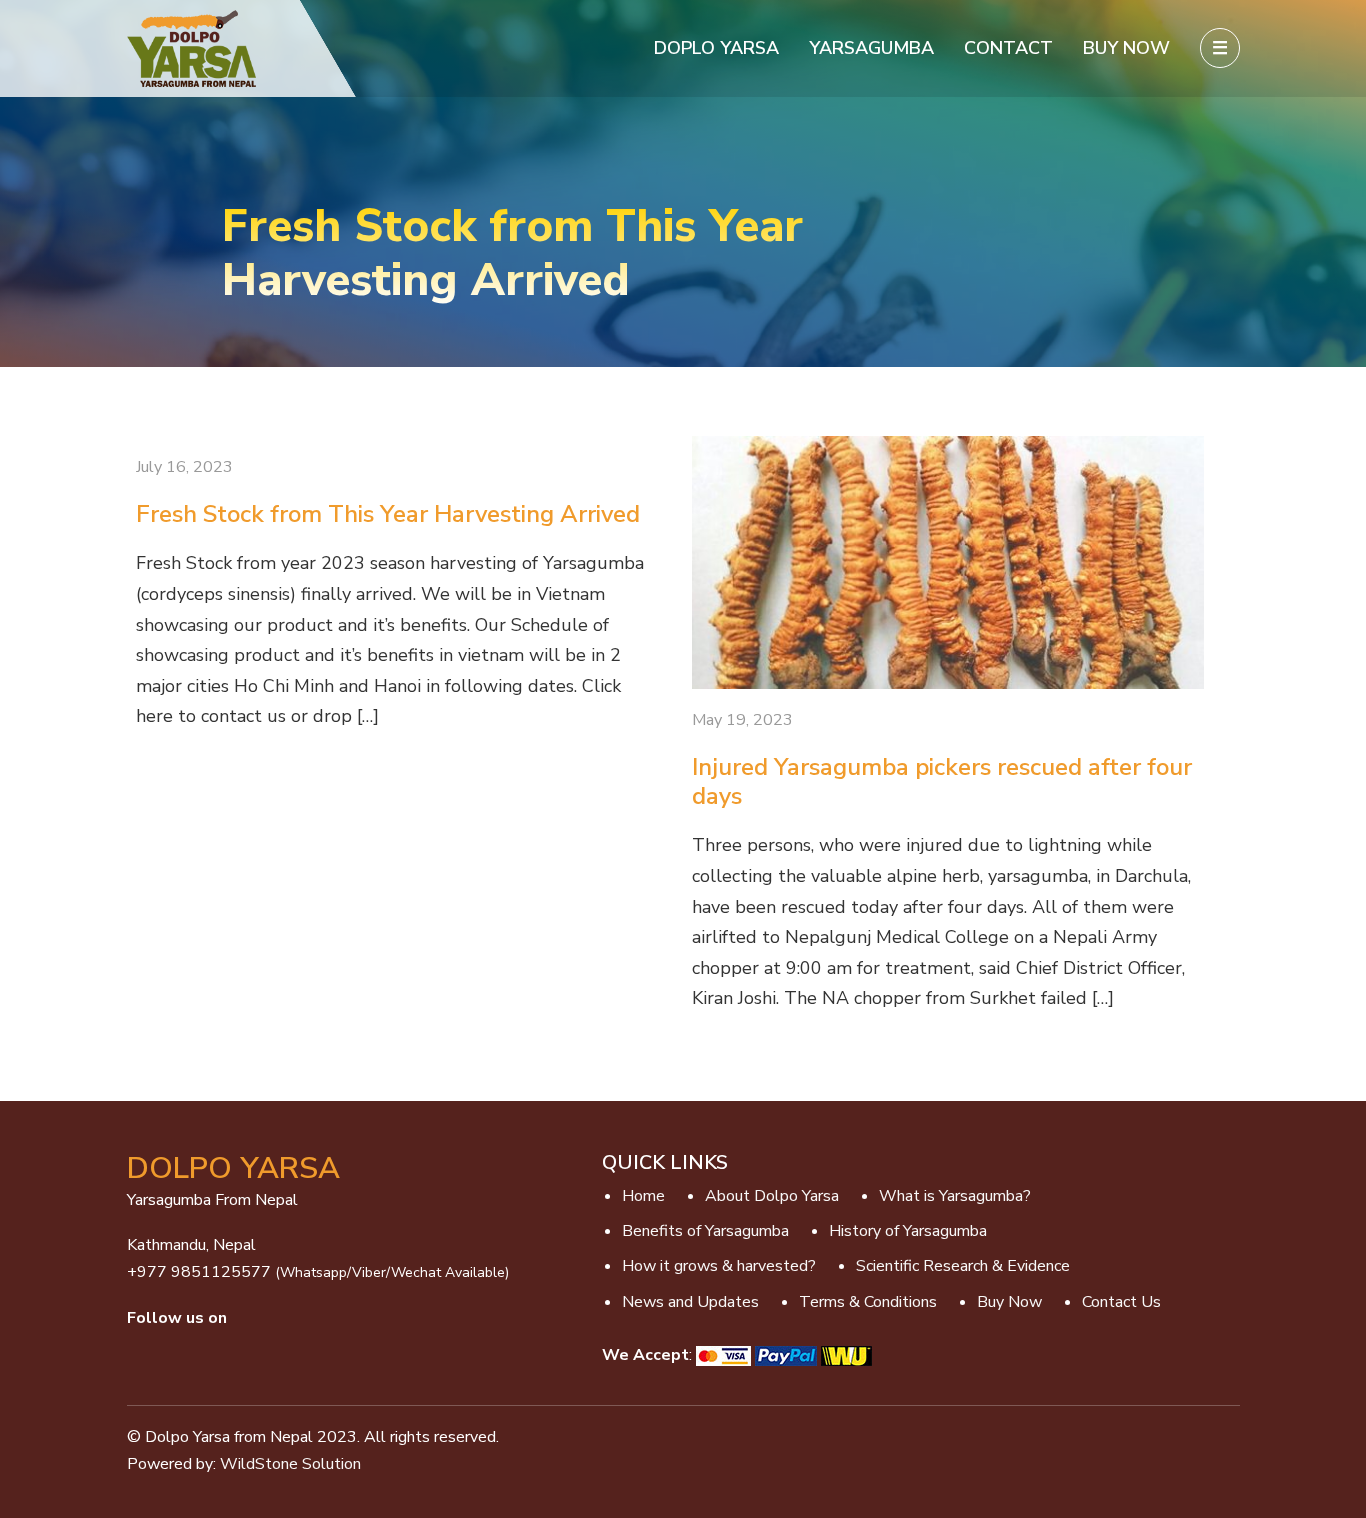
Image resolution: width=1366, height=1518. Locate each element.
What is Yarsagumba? (955, 1196)
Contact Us (1121, 1302)
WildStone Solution (290, 1464)
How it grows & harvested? (719, 1266)
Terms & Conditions (868, 1302)
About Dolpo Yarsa (772, 1196)
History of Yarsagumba (908, 1231)
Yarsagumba (871, 48)
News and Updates (690, 1302)
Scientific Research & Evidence (963, 1266)
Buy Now (1129, 48)
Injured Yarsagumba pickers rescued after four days (942, 781)
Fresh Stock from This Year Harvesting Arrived (388, 514)
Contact (1011, 48)
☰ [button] (1220, 48)
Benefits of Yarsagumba (705, 1231)
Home (643, 1196)
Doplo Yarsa (716, 48)
